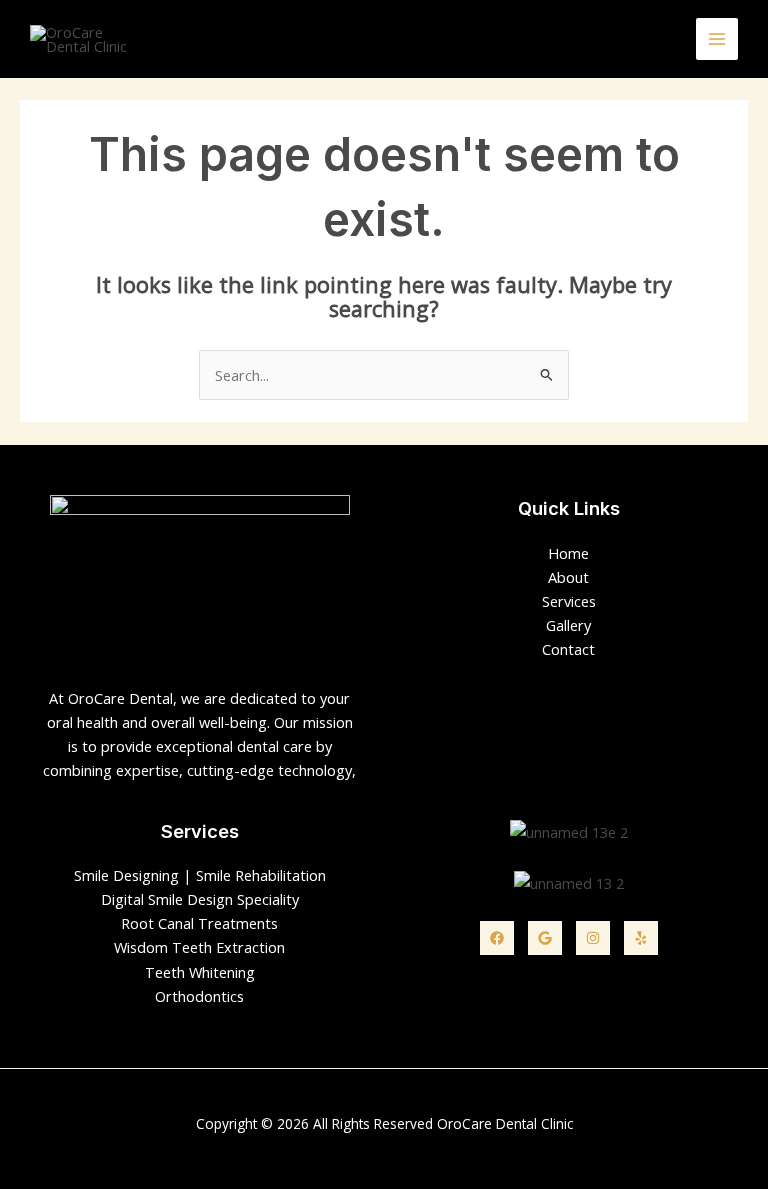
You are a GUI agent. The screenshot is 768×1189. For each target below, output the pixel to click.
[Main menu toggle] (717, 39)
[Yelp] (641, 938)
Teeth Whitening (200, 972)
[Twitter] (545, 938)
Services (569, 601)
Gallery (568, 625)
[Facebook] (497, 938)
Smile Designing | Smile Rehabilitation (200, 875)
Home (568, 553)
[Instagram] (593, 938)
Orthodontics (199, 996)
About (568, 577)
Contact (568, 649)
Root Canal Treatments (199, 923)
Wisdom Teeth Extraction (199, 947)
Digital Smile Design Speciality (200, 899)
